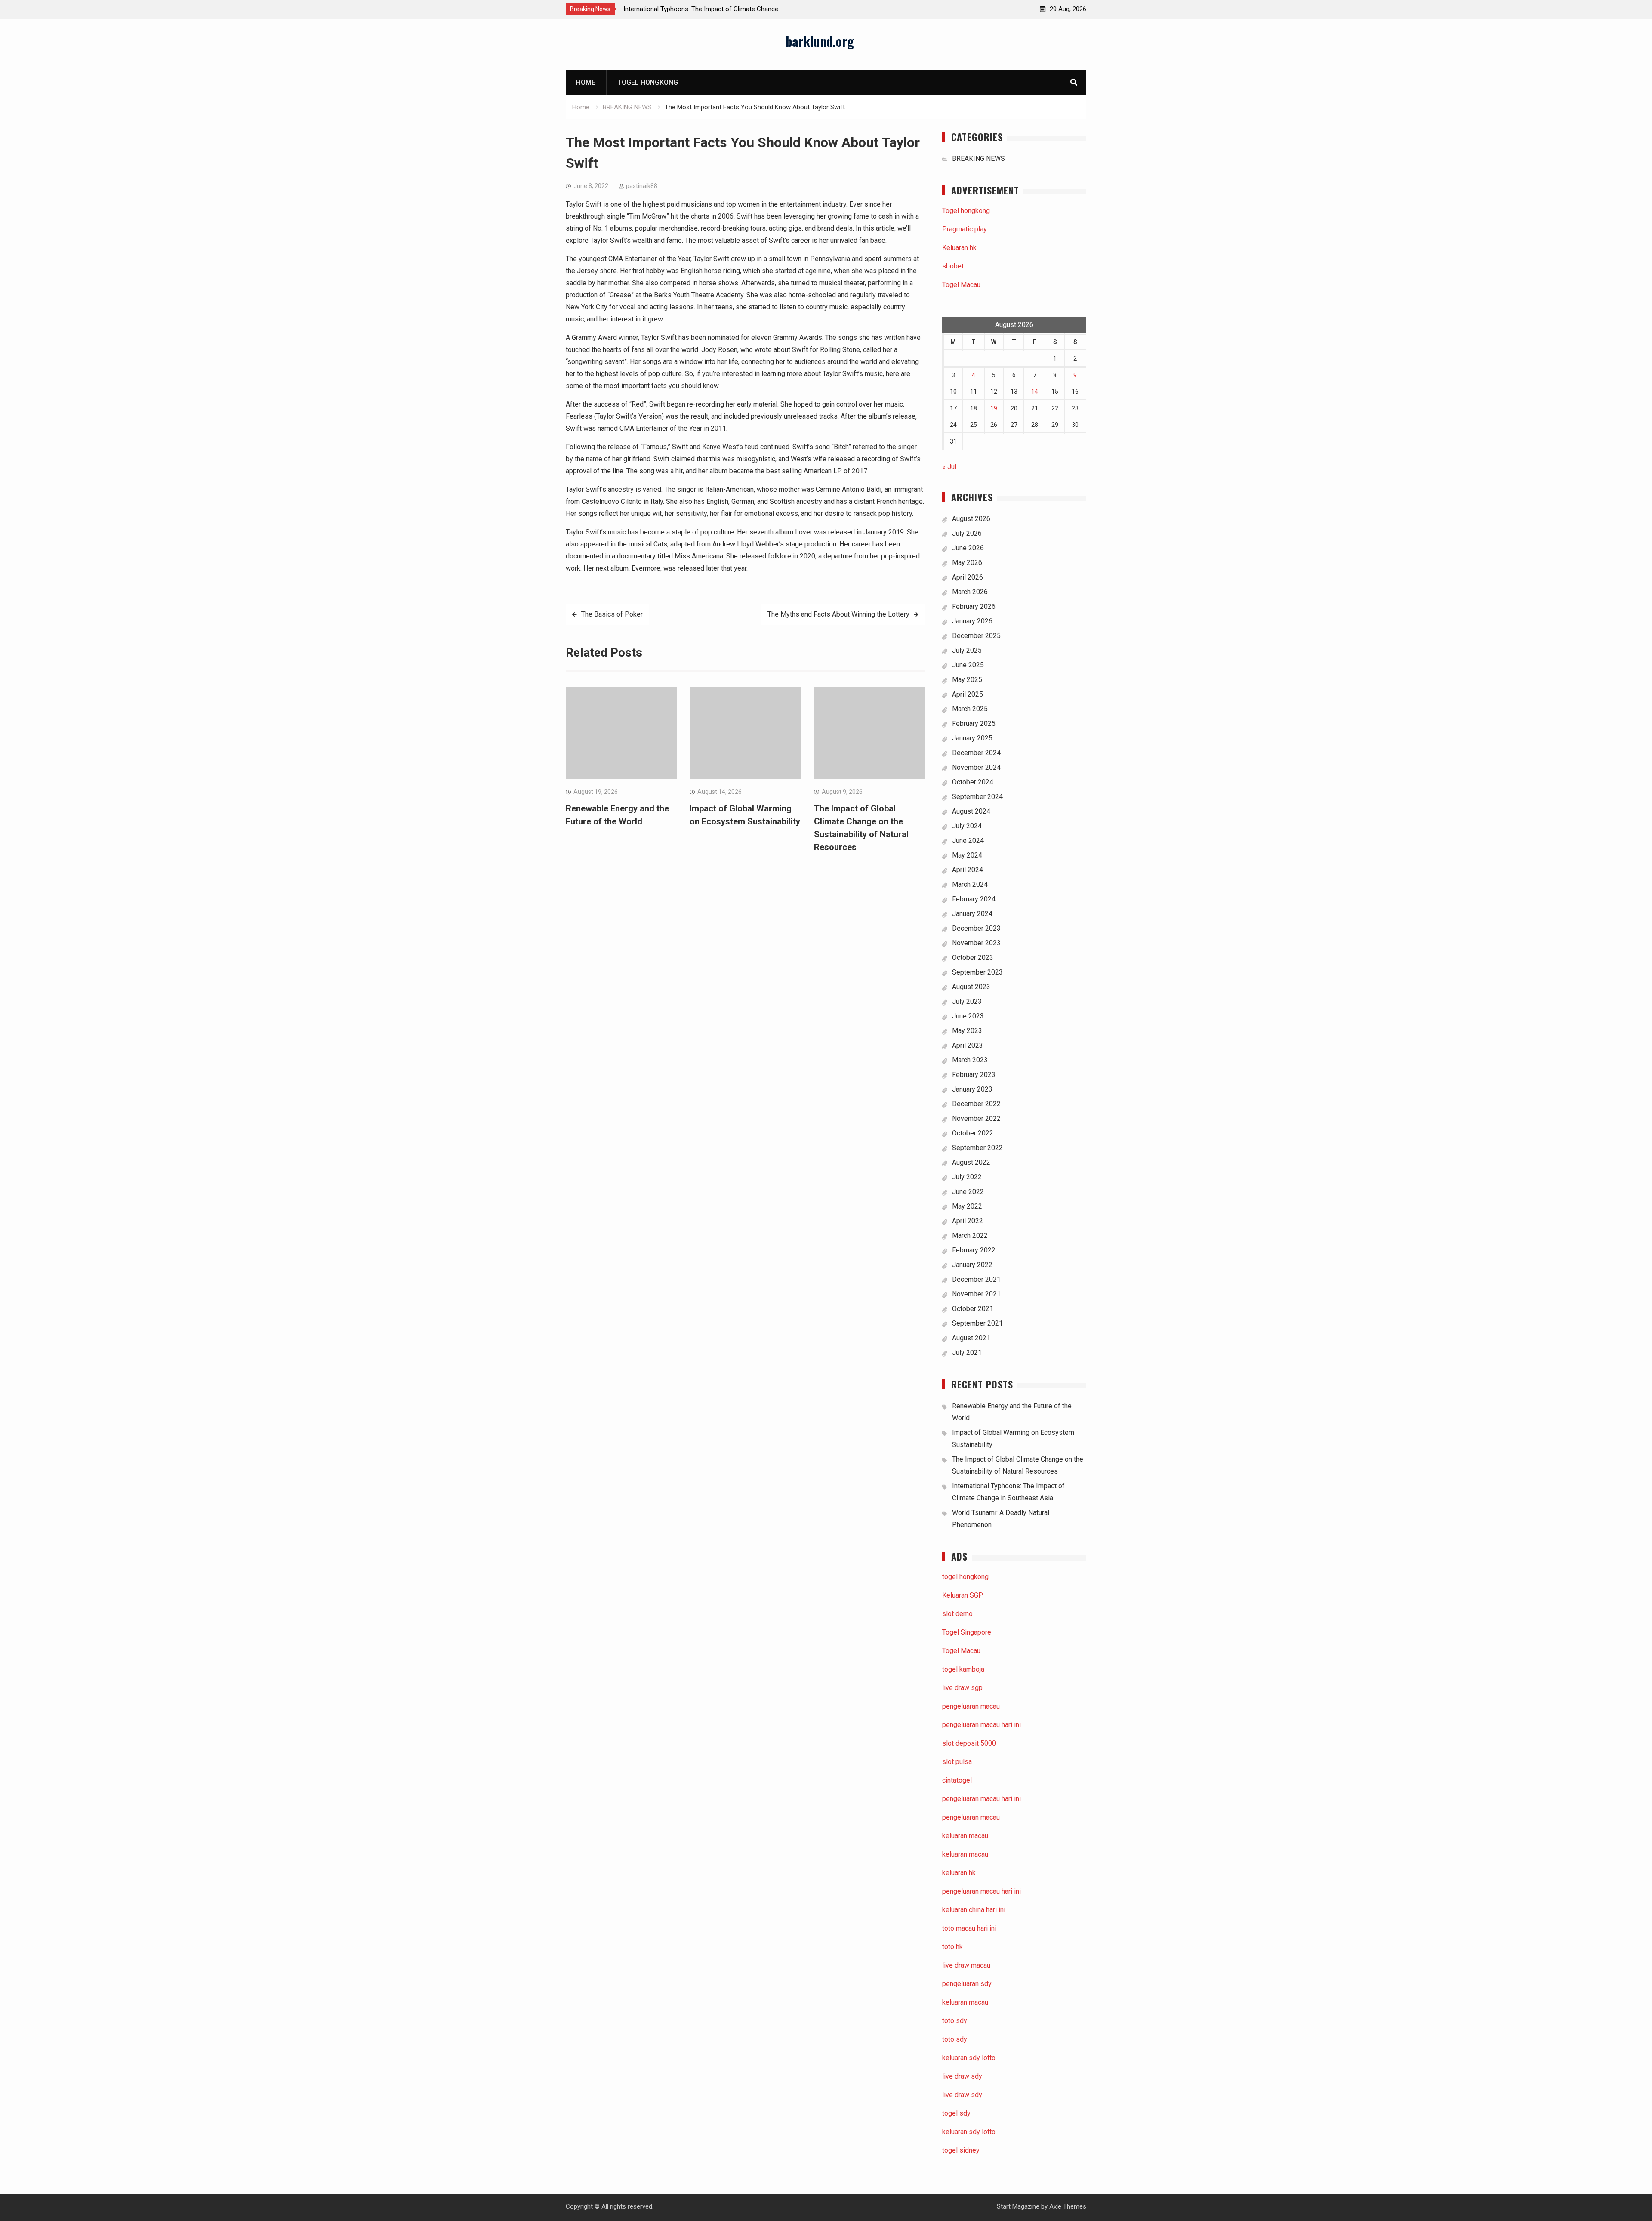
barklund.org (820, 41)
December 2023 (976, 928)
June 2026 (968, 548)
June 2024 (968, 841)
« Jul (949, 467)
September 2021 (977, 1323)
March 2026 (970, 592)
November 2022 (976, 1118)
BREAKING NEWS (979, 159)
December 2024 (976, 753)
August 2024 (971, 811)
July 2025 (967, 650)
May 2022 (967, 1206)
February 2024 (974, 899)
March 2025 (970, 709)
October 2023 (973, 958)
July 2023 (967, 1001)
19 (994, 408)
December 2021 (976, 1279)
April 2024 (968, 870)
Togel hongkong (648, 82)
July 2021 (967, 1353)
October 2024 (973, 782)
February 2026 (974, 606)
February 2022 (974, 1250)
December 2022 (976, 1104)
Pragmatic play (965, 229)
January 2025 (972, 738)
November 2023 (976, 943)
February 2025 (974, 723)
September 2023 (977, 972)
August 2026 (971, 519)
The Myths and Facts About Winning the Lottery (838, 614)
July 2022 (967, 1177)
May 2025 (967, 680)
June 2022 (968, 1192)
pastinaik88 (642, 186)
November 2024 (976, 767)
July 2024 (967, 826)
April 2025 (968, 694)
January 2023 (972, 1089)
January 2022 (972, 1265)
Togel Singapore (967, 1632)
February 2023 (974, 1075)
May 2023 (967, 1031)
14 (1035, 392)
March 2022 (970, 1235)
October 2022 (973, 1133)
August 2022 (971, 1162)
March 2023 (970, 1060)
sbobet (953, 266)
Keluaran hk (959, 248)
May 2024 (967, 855)
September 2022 (977, 1148)
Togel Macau (961, 285)
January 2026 (972, 621)
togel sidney (961, 2150)
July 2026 (967, 533)
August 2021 (971, 1338)
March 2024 (970, 884)
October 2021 (973, 1309)
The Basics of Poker (612, 614)
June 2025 (968, 665)
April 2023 (968, 1045)
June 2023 (968, 1016)
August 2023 (971, 987)
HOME (586, 82)
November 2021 (976, 1294)
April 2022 (968, 1221)
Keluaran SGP (963, 1595)
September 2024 (977, 797)
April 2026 (968, 577)
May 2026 (967, 563)
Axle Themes (1068, 2206)
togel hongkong (965, 1577)
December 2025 (976, 636)
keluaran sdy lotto (969, 2132)
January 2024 (972, 914)
